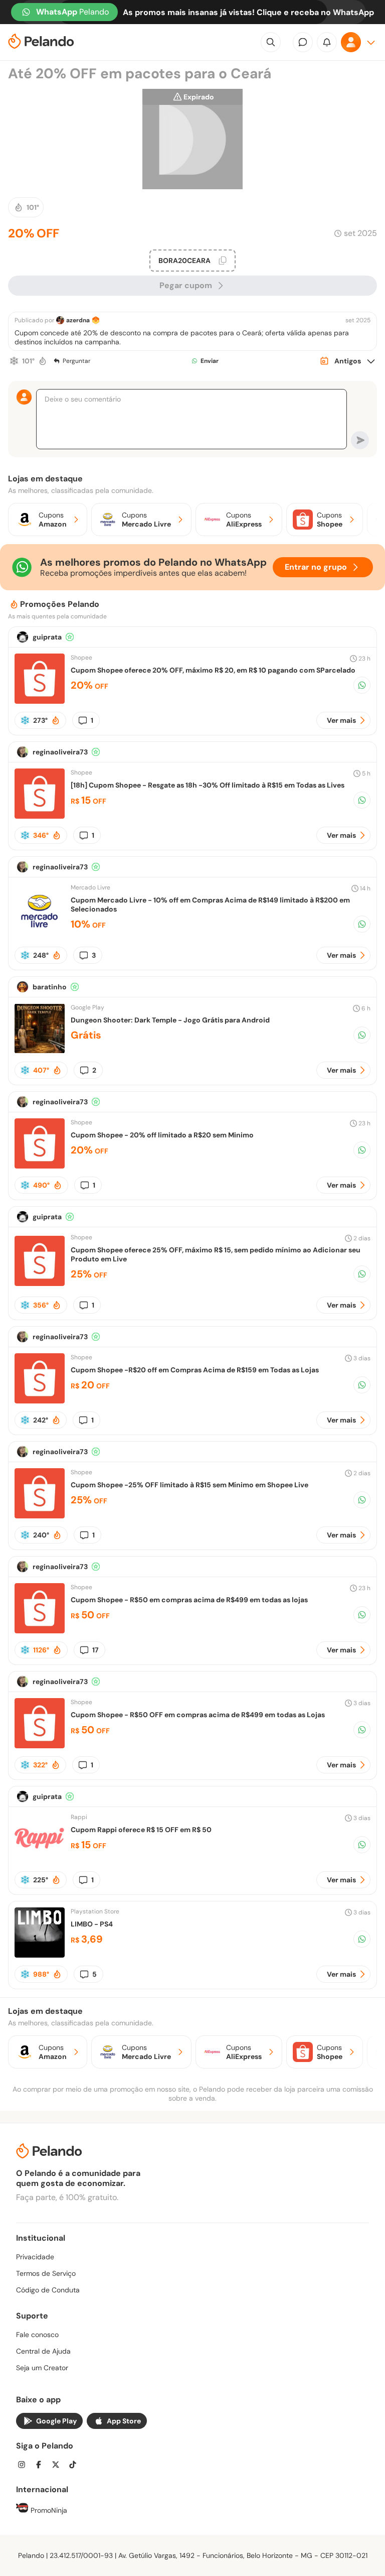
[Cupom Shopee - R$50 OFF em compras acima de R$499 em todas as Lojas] (40, 1746)
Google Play (56, 2421)
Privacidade (35, 2257)
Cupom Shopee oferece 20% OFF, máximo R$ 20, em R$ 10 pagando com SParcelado (213, 670)
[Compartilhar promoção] (362, 685)
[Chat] (303, 42)
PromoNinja (48, 2510)
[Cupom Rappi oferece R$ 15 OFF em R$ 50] (40, 1860)
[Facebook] (42, 2466)
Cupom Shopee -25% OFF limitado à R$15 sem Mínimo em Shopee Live (189, 1485)
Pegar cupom (186, 285)
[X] (59, 2466)
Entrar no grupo (316, 567)
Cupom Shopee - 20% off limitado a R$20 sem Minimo (162, 1135)
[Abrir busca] (271, 42)
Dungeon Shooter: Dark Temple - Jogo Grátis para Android (170, 1020)
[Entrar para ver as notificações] (327, 42)
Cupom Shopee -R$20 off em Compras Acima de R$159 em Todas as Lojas (195, 1370)
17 (95, 1650)
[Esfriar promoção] (14, 361)
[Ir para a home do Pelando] (41, 42)
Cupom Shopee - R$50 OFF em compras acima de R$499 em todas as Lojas (198, 1715)
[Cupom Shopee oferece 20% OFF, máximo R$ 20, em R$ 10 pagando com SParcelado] (40, 701)
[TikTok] (76, 2466)
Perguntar (76, 361)
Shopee (81, 658)
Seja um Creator (42, 2368)
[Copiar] (223, 261)
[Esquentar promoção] (43, 361)
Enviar (210, 361)
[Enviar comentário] (360, 440)
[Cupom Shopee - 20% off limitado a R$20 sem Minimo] (40, 1166)
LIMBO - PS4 (92, 1924)
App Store (124, 2421)
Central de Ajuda (43, 2351)
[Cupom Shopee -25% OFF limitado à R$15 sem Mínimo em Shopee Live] (40, 1516)
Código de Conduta (48, 2290)
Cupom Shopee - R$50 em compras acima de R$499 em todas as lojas (189, 1600)
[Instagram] (25, 2466)
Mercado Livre (90, 887)
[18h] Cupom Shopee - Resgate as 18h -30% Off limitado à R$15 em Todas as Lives (208, 785)
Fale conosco (37, 2335)
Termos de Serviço (46, 2273)
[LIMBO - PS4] (40, 1955)
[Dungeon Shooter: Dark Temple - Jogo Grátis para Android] (40, 1051)
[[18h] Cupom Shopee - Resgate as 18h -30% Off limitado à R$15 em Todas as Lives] (40, 816)
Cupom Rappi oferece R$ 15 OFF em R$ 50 (141, 1830)
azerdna (78, 320)
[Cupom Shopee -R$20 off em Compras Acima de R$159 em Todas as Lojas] (40, 1401)
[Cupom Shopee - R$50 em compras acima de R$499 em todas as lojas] (40, 1631)
